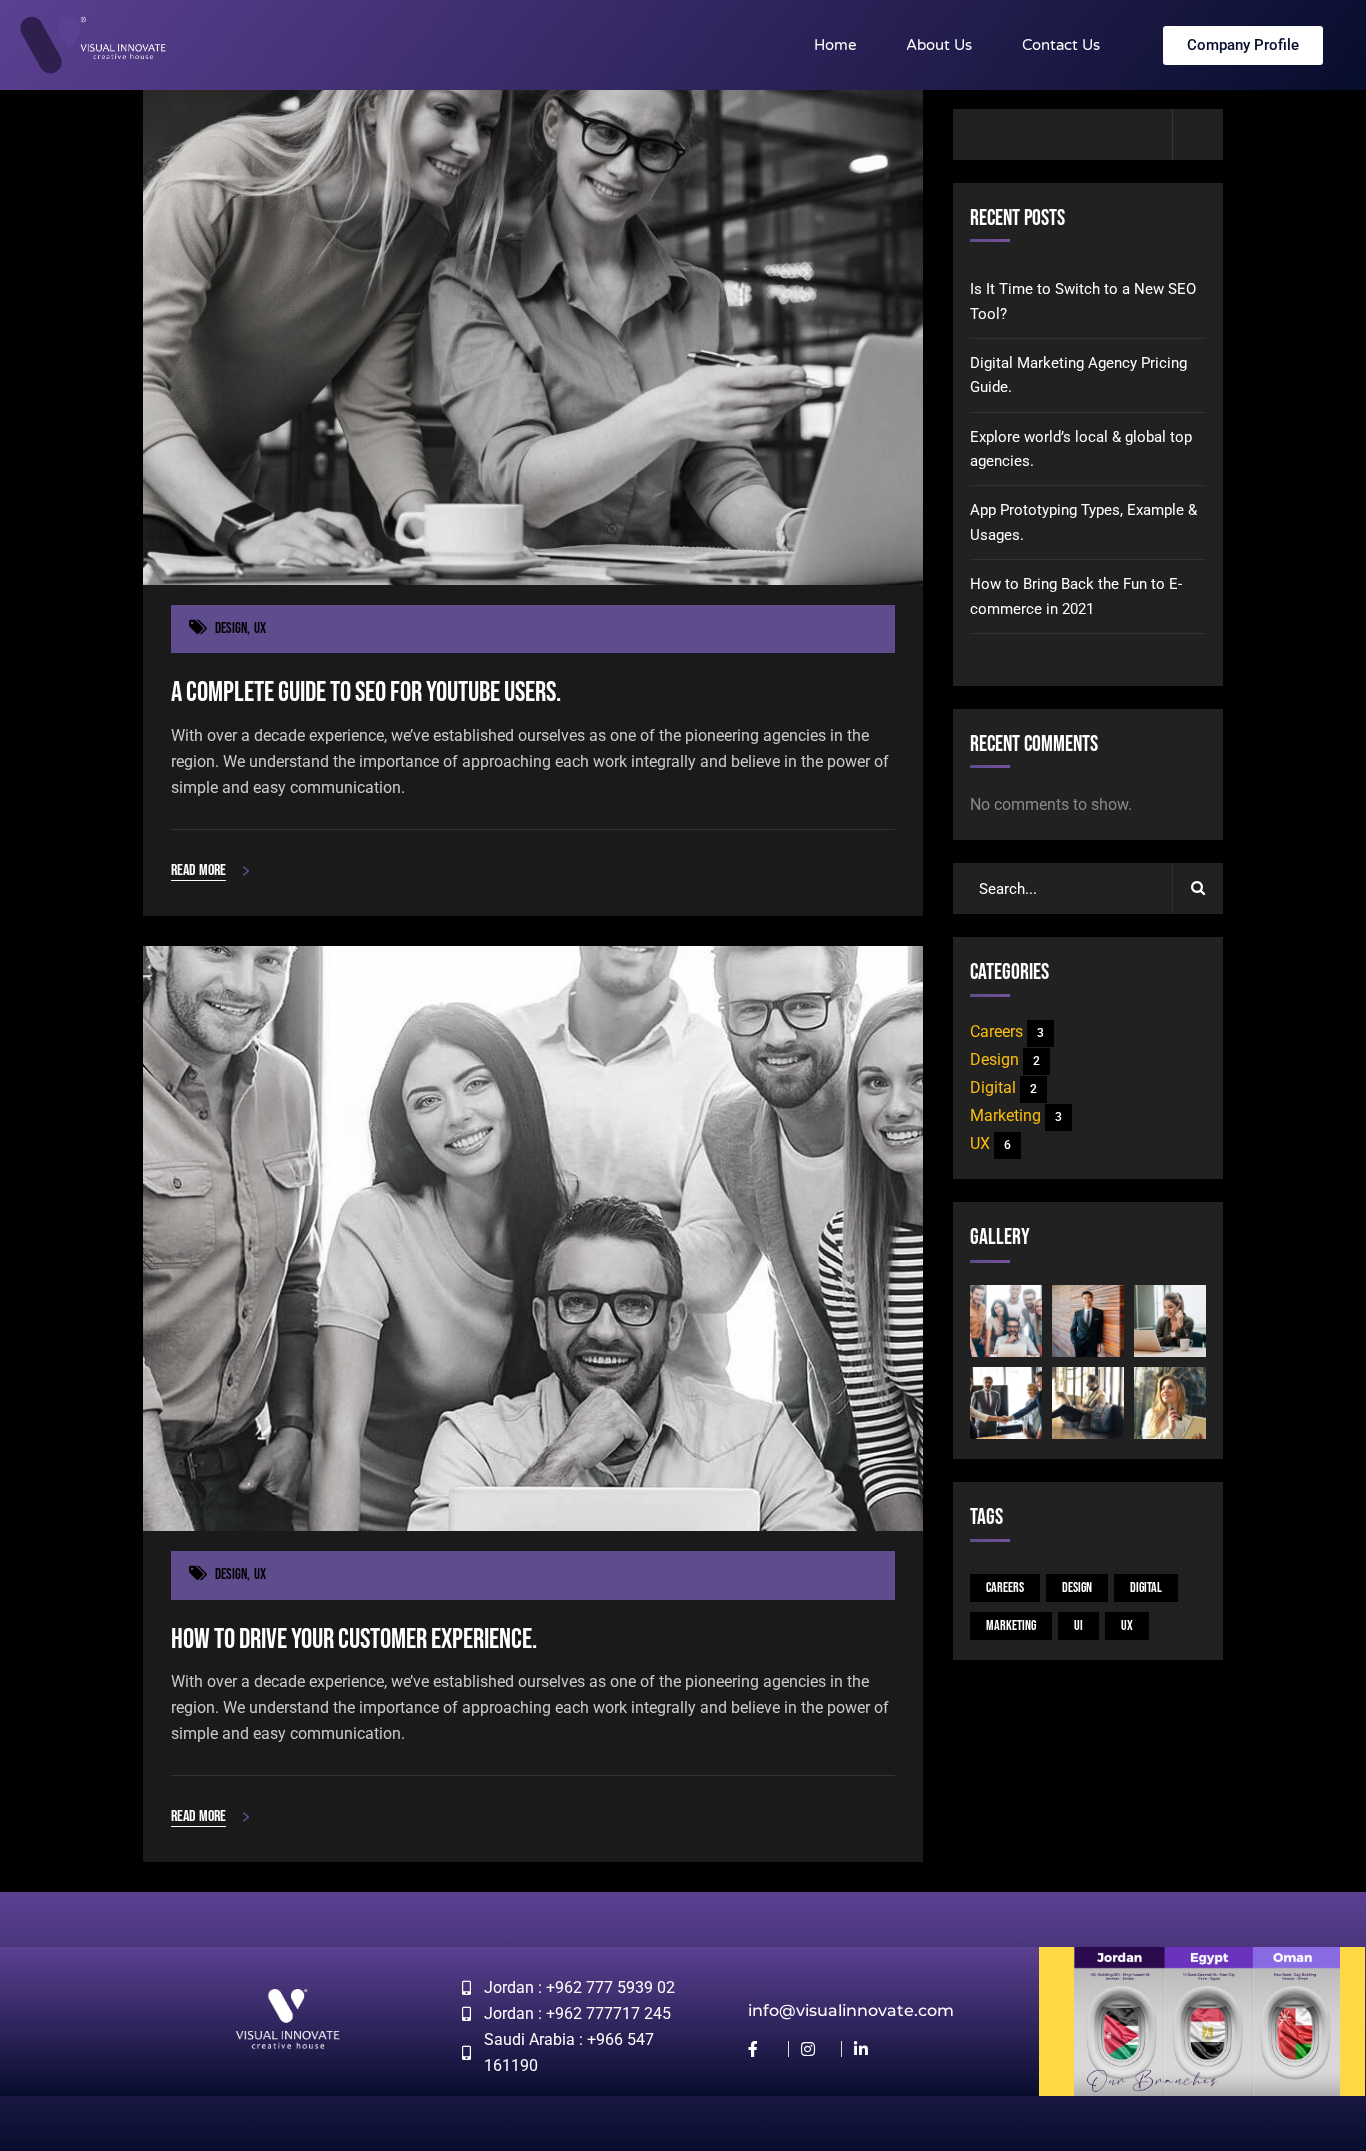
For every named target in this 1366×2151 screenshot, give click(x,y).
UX (260, 628)
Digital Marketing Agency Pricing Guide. (1078, 375)
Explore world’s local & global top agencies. (1081, 449)
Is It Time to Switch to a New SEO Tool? (1083, 301)
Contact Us (1061, 45)
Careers (1007, 1031)
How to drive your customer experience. (354, 1639)
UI (1078, 1625)
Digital (1003, 1087)
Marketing (1016, 1115)
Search (1197, 134)
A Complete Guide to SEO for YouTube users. (366, 692)
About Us (939, 45)
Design (231, 628)
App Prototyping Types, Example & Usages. (1083, 522)
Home (835, 45)
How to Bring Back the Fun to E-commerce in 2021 (1076, 596)
